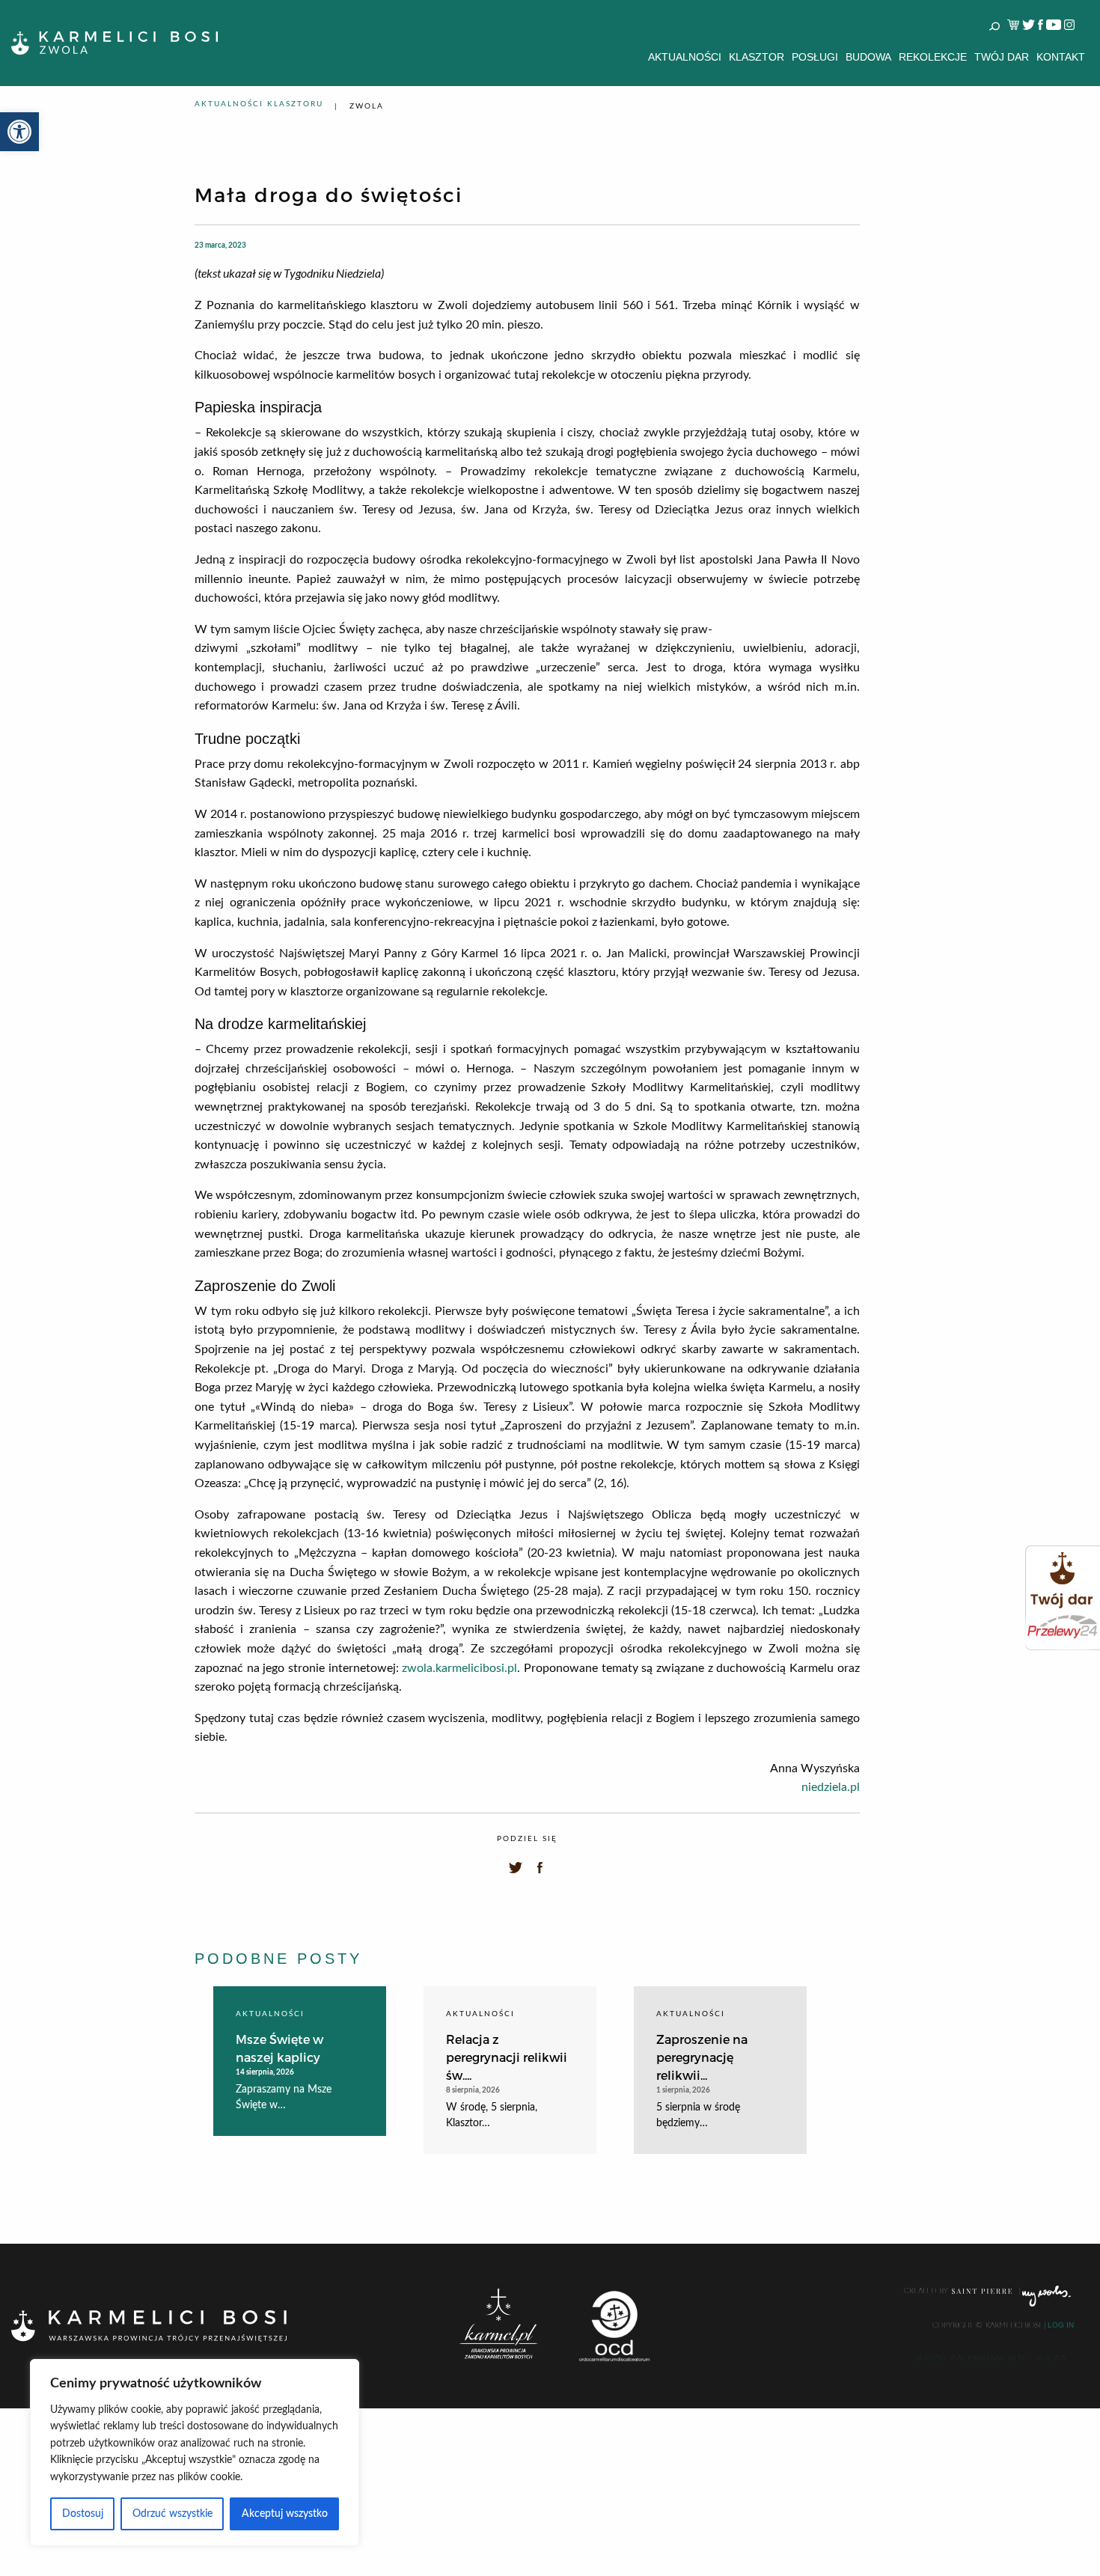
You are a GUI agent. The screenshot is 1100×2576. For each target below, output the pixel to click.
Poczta (1051, 2358)
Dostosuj (83, 2514)
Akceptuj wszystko (285, 2514)
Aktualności (685, 57)
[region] (195, 2453)
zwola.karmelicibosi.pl (459, 1668)
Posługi (815, 57)
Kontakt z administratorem (971, 2358)
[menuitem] (685, 57)
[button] (19, 132)
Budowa (868, 57)
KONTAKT (1061, 57)
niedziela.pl (831, 1787)
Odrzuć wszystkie (172, 2514)
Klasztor (757, 57)
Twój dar (1002, 57)
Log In (1061, 2325)
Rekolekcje (933, 57)
